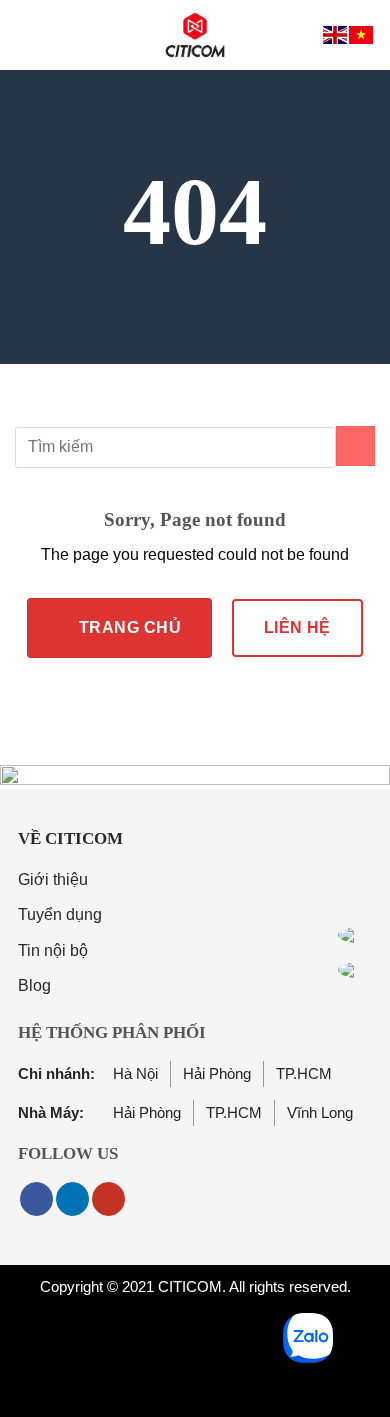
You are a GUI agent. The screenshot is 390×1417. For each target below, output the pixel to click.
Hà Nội (88, 1073)
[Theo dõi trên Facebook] (36, 1199)
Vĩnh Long (320, 1112)
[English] (336, 35)
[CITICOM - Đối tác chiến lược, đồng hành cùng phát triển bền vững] (195, 35)
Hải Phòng (217, 1073)
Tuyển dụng (60, 914)
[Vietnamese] (362, 35)
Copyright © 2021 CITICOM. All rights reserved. (195, 1286)
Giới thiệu (53, 879)
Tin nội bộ (53, 949)
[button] (27, 34)
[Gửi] (355, 445)
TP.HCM (304, 1073)
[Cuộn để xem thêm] (195, 319)
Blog (34, 985)
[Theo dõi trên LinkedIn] (72, 1199)
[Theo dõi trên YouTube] (108, 1199)
